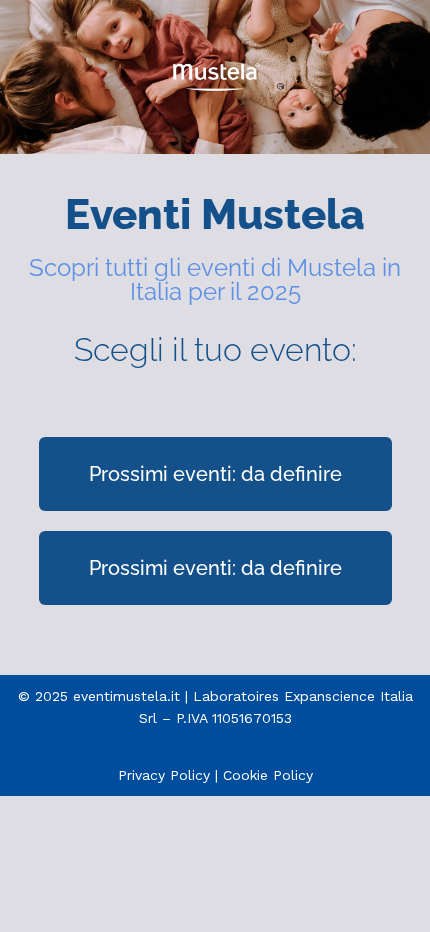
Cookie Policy (268, 775)
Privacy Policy (164, 775)
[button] (215, 474)
